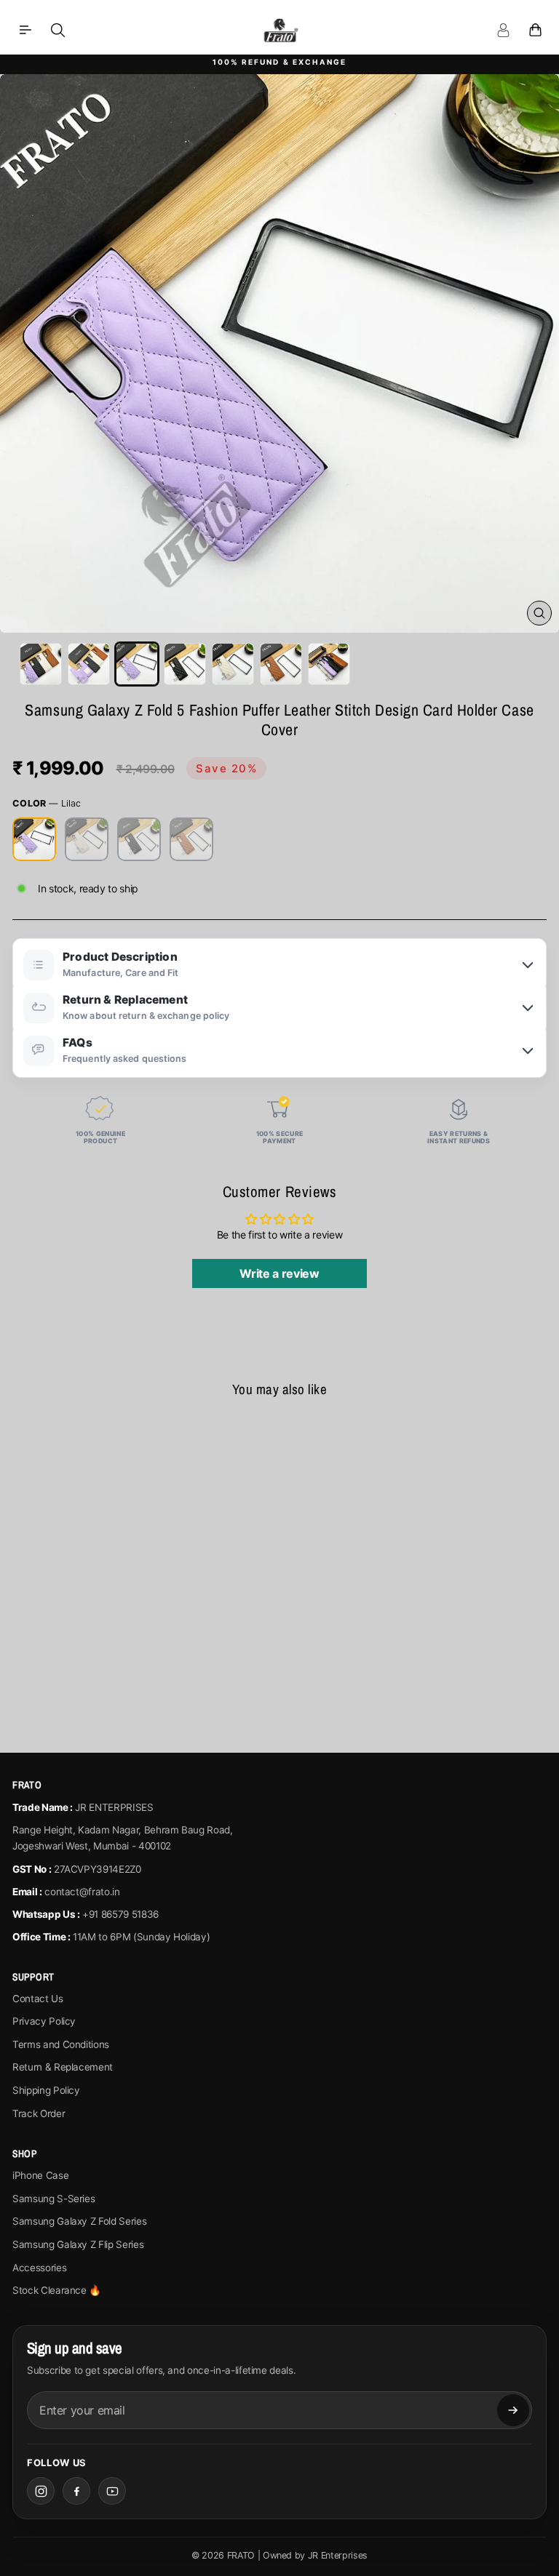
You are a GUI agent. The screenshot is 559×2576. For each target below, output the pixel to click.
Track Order (39, 2113)
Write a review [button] (279, 1273)
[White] (87, 839)
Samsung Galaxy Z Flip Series (78, 2244)
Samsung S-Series (53, 2199)
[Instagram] (41, 2491)
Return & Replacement (63, 2067)
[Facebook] (76, 2491)
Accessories (39, 2268)
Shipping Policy (46, 2090)
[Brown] (191, 839)
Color (47, 803)
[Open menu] (25, 30)
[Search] (58, 30)
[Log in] (503, 30)
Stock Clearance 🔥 (57, 2290)
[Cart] (535, 30)
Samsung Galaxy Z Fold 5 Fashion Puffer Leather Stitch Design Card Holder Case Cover (115, 1638)
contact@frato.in (82, 1892)
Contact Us (38, 1999)
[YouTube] (112, 2491)
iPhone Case (40, 2175)
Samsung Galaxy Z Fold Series (79, 2221)
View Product (115, 1700)
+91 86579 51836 (120, 1914)
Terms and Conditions (61, 2044)
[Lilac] (34, 839)
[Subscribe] (513, 2410)
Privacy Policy (44, 2021)
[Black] (139, 839)
